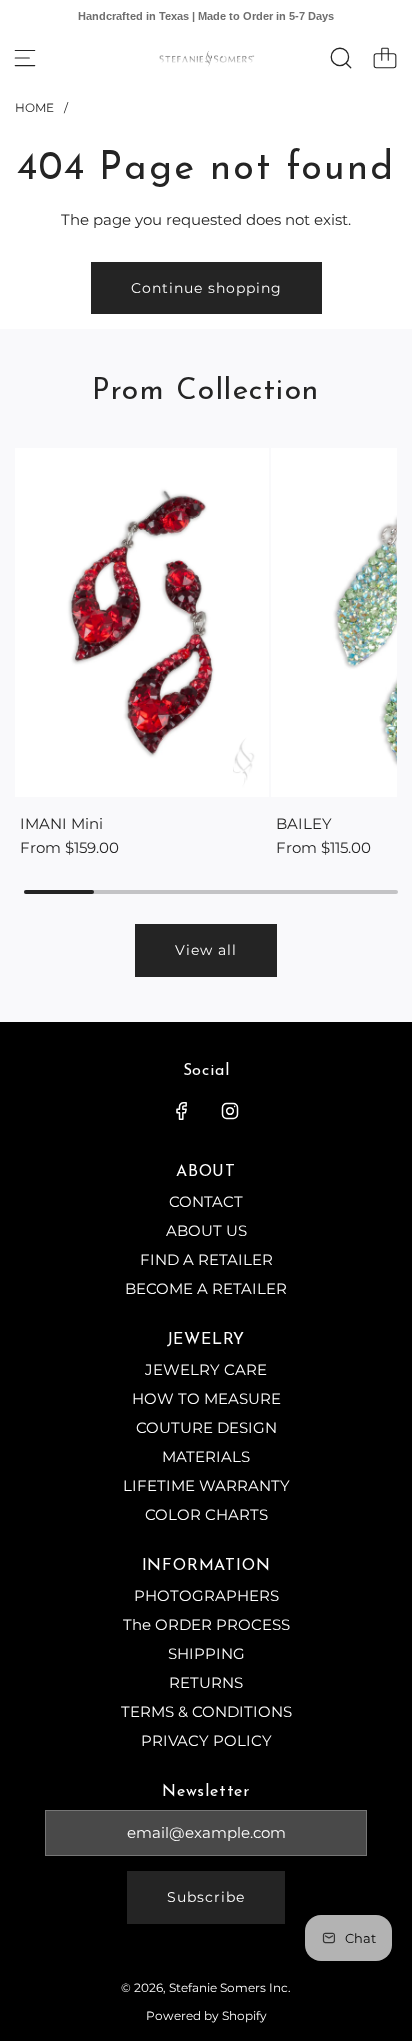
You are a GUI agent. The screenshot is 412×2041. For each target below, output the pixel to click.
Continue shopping (206, 288)
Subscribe (206, 1897)
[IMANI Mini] (142, 622)
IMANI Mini (61, 823)
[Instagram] (230, 1111)
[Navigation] (25, 58)
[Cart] (385, 58)
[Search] (341, 58)
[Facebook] (182, 1111)
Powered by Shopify (206, 2015)
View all (206, 950)
